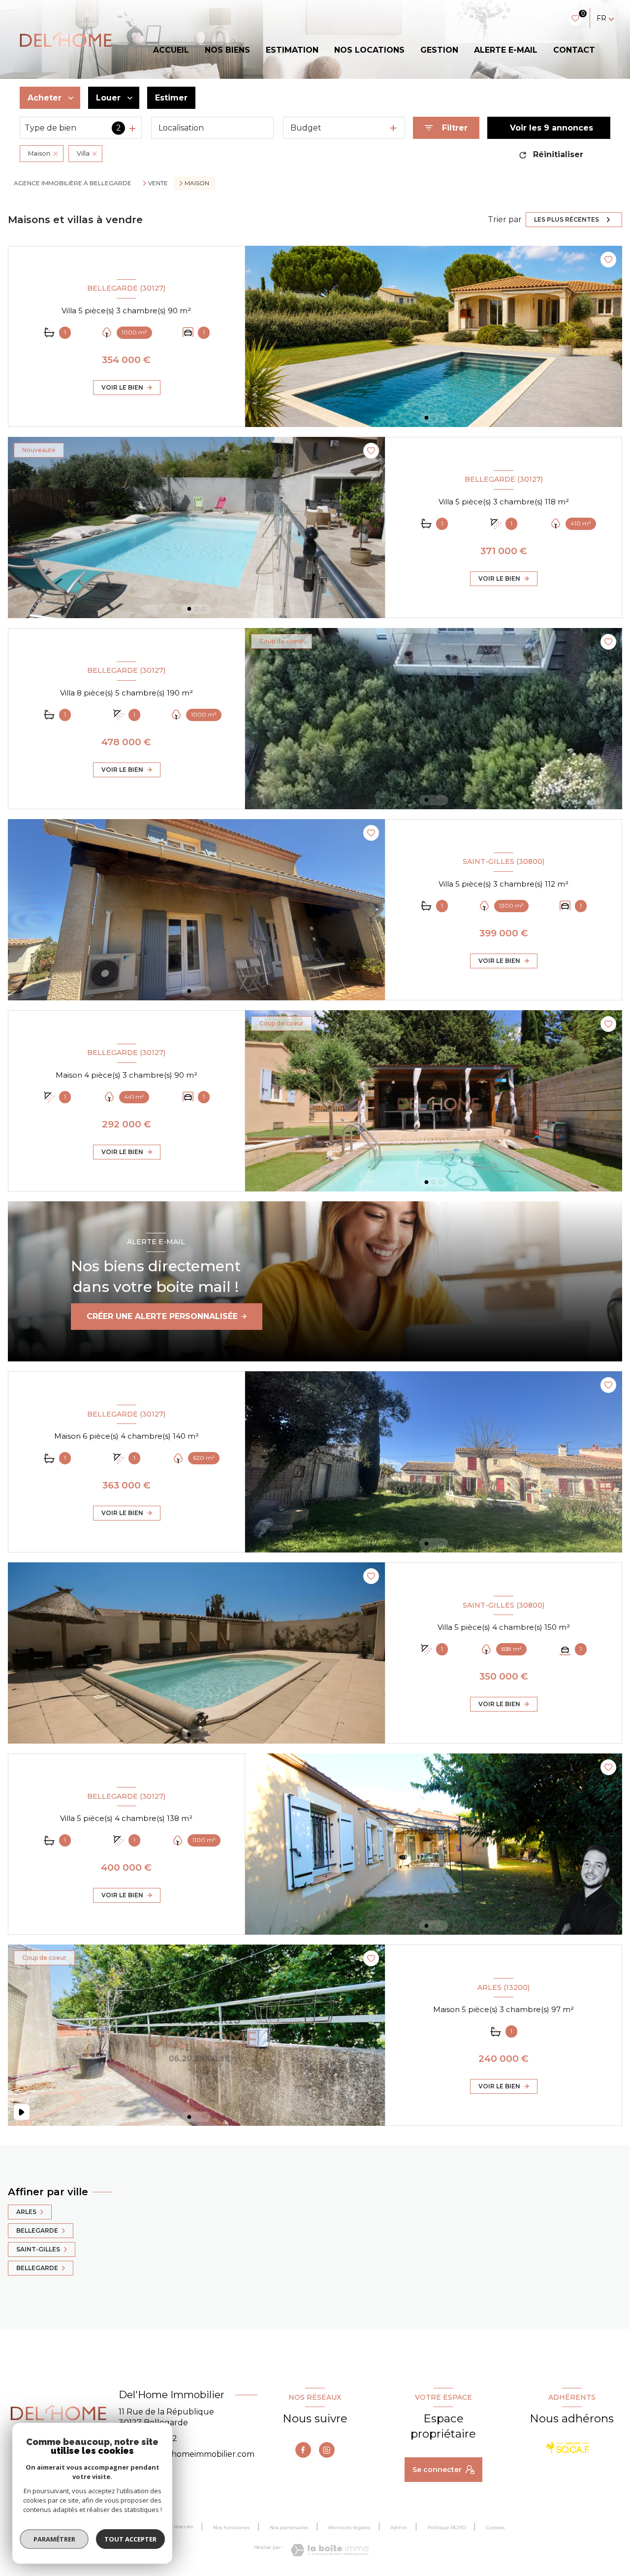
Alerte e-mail (506, 50)
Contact (574, 50)
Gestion (439, 50)
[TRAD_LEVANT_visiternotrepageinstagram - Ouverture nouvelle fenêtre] (327, 2450)
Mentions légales (349, 2527)
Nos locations (369, 50)
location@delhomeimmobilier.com (187, 2454)
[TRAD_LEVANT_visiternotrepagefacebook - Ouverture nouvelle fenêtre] (303, 2450)
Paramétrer (54, 2539)
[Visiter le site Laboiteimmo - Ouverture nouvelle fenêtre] (330, 2550)
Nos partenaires (289, 2527)
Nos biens (227, 50)
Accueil (171, 50)
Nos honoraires (231, 2527)
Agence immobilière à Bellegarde (73, 183)
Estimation (292, 50)
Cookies (495, 2528)
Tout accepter (130, 2539)
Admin (399, 2527)
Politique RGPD (446, 2527)
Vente (158, 183)
